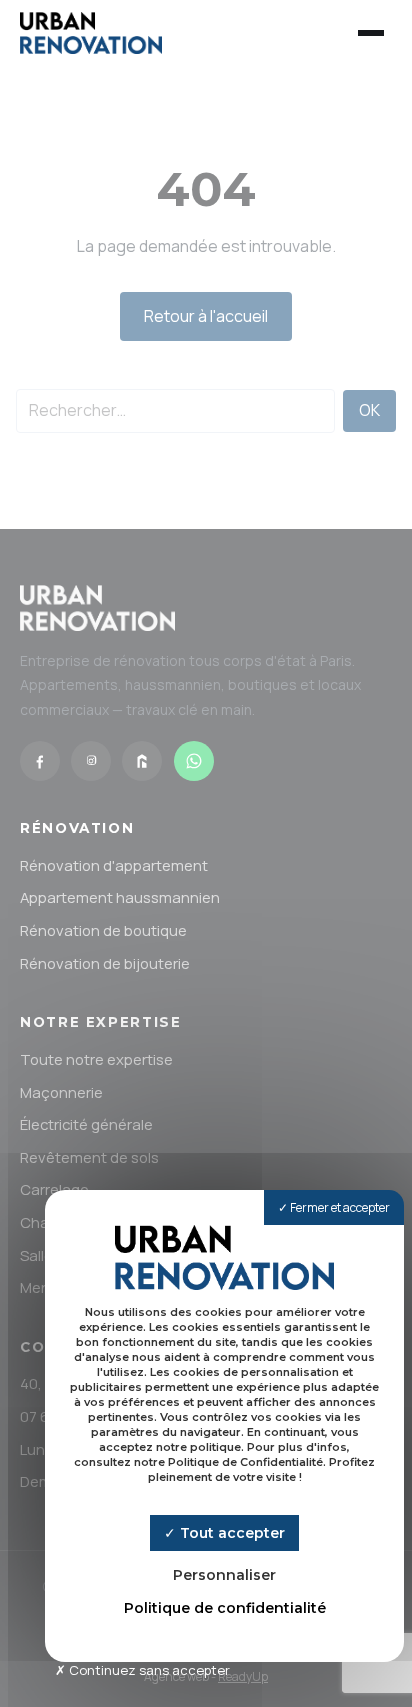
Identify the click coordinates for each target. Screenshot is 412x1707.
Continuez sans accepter (148, 1670)
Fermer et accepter (339, 1207)
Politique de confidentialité (225, 1608)
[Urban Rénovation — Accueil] (91, 33)
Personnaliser (224, 1575)
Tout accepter (230, 1533)
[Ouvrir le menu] (371, 33)
